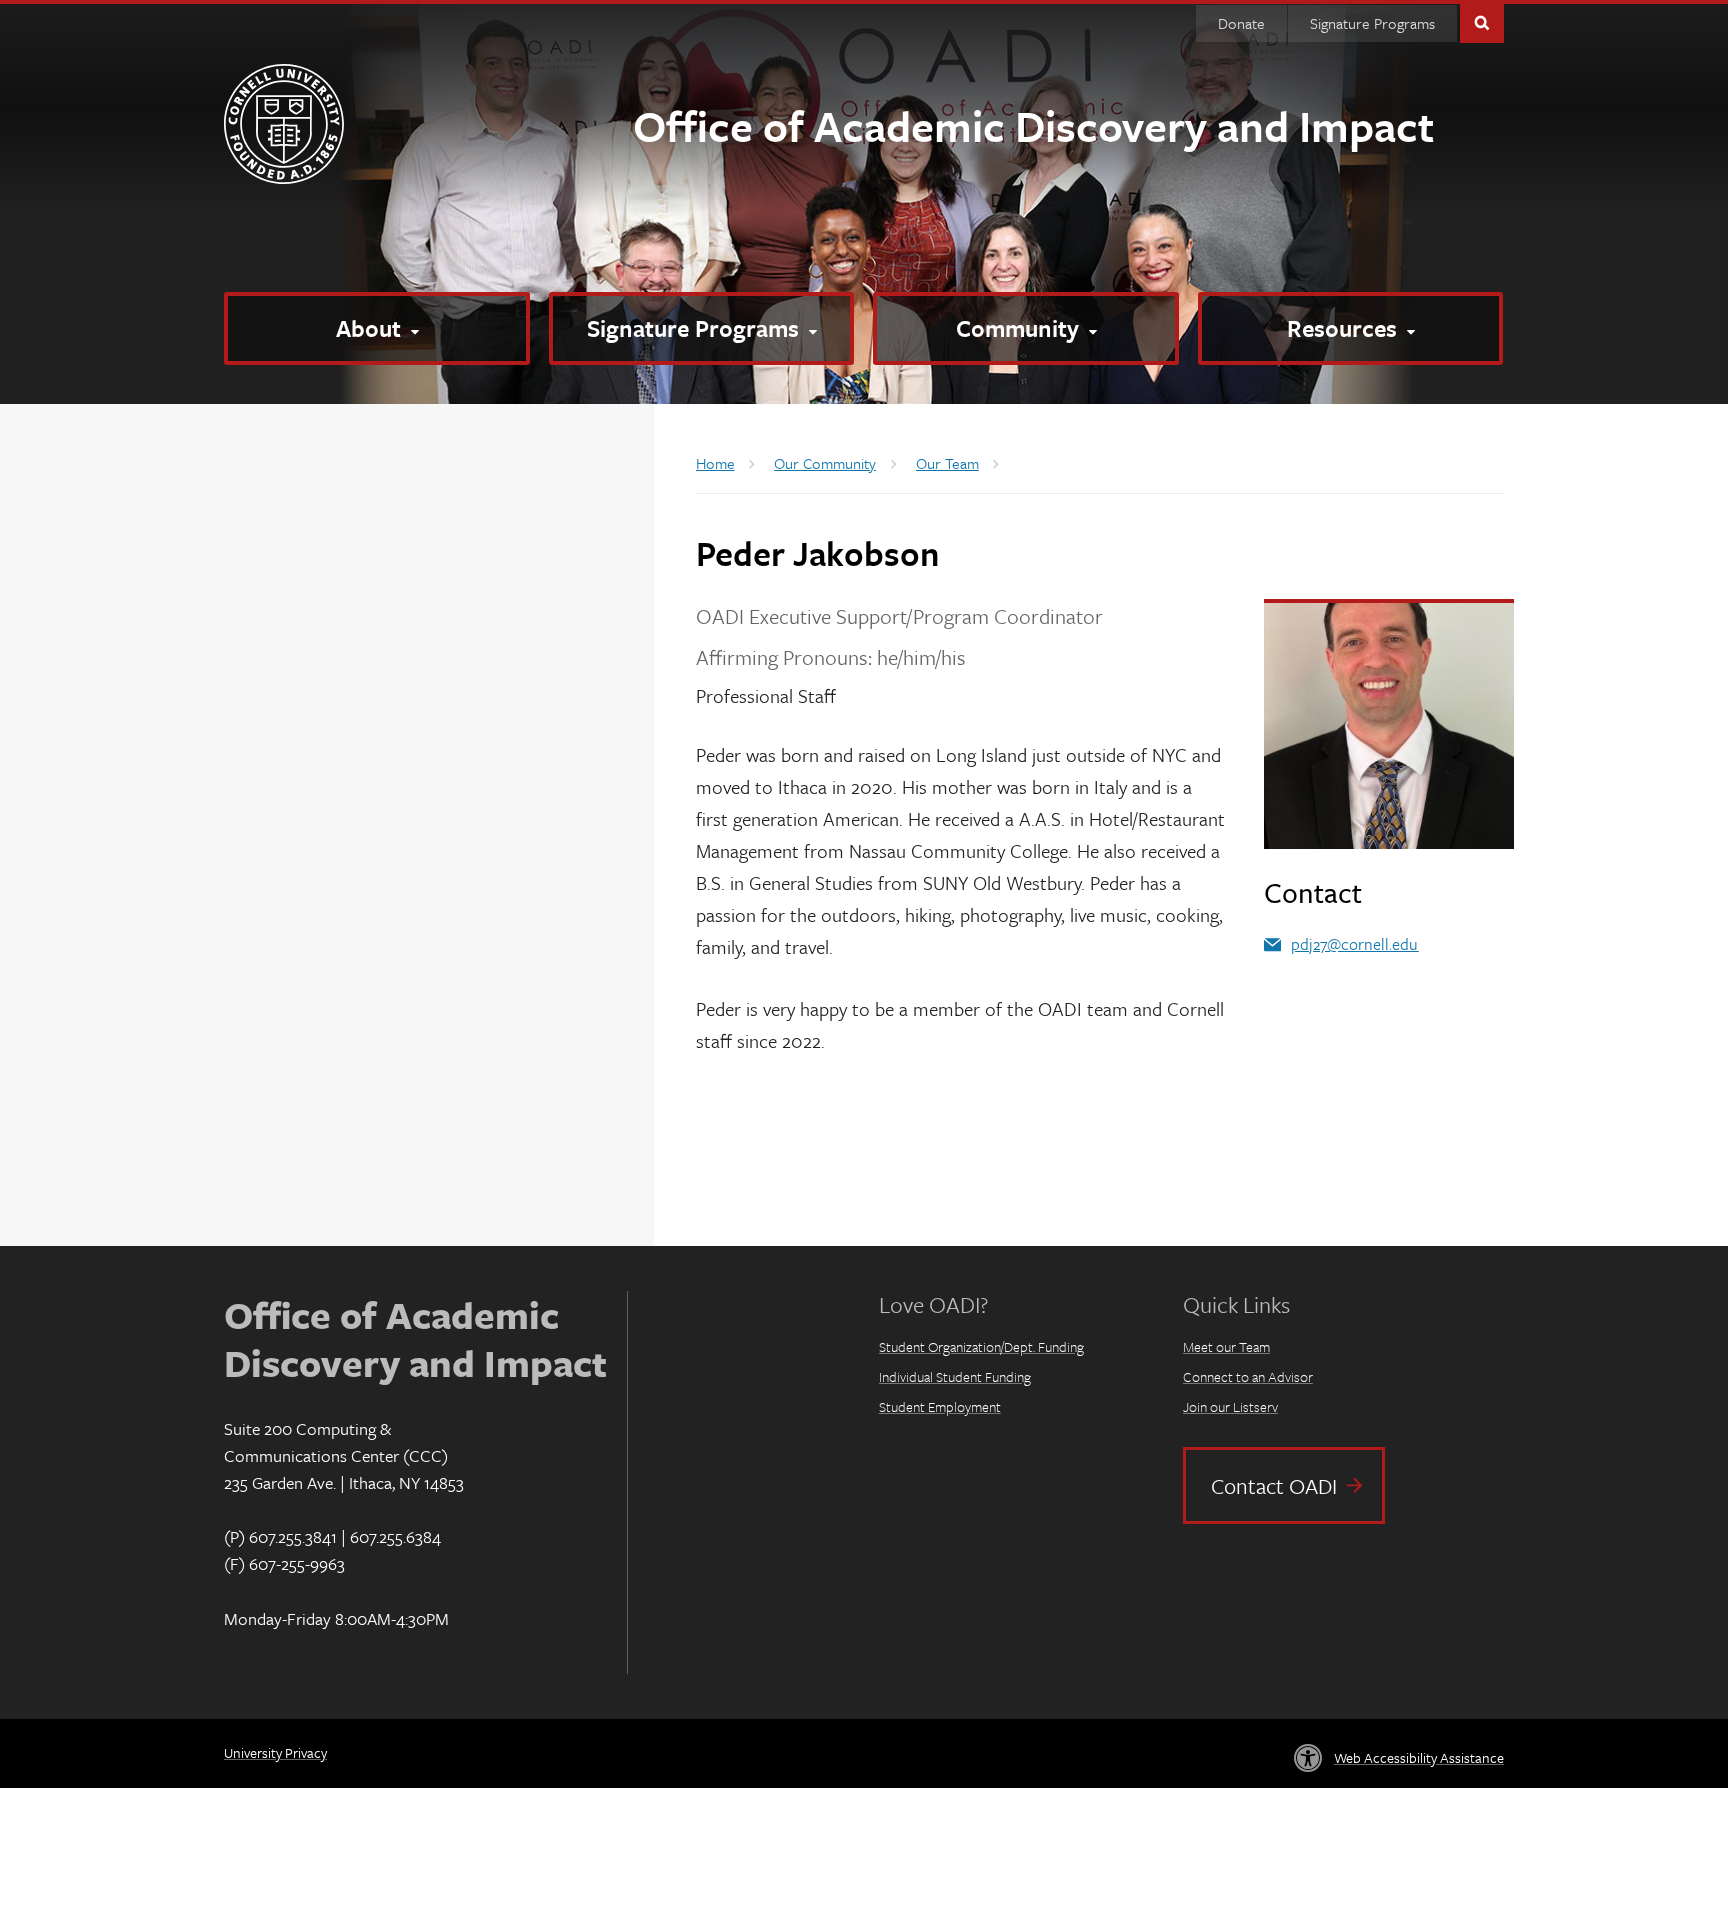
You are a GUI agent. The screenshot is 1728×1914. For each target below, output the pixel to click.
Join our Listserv (1230, 1406)
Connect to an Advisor (1248, 1376)
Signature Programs (1372, 23)
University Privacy (275, 1752)
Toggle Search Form (1482, 21)
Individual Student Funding (955, 1376)
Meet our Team (1226, 1346)
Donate (1241, 23)
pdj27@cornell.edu (1354, 944)
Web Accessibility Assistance (1419, 1757)
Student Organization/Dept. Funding (981, 1346)
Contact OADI (1274, 1485)
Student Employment (940, 1406)
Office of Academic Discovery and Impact (1033, 125)
